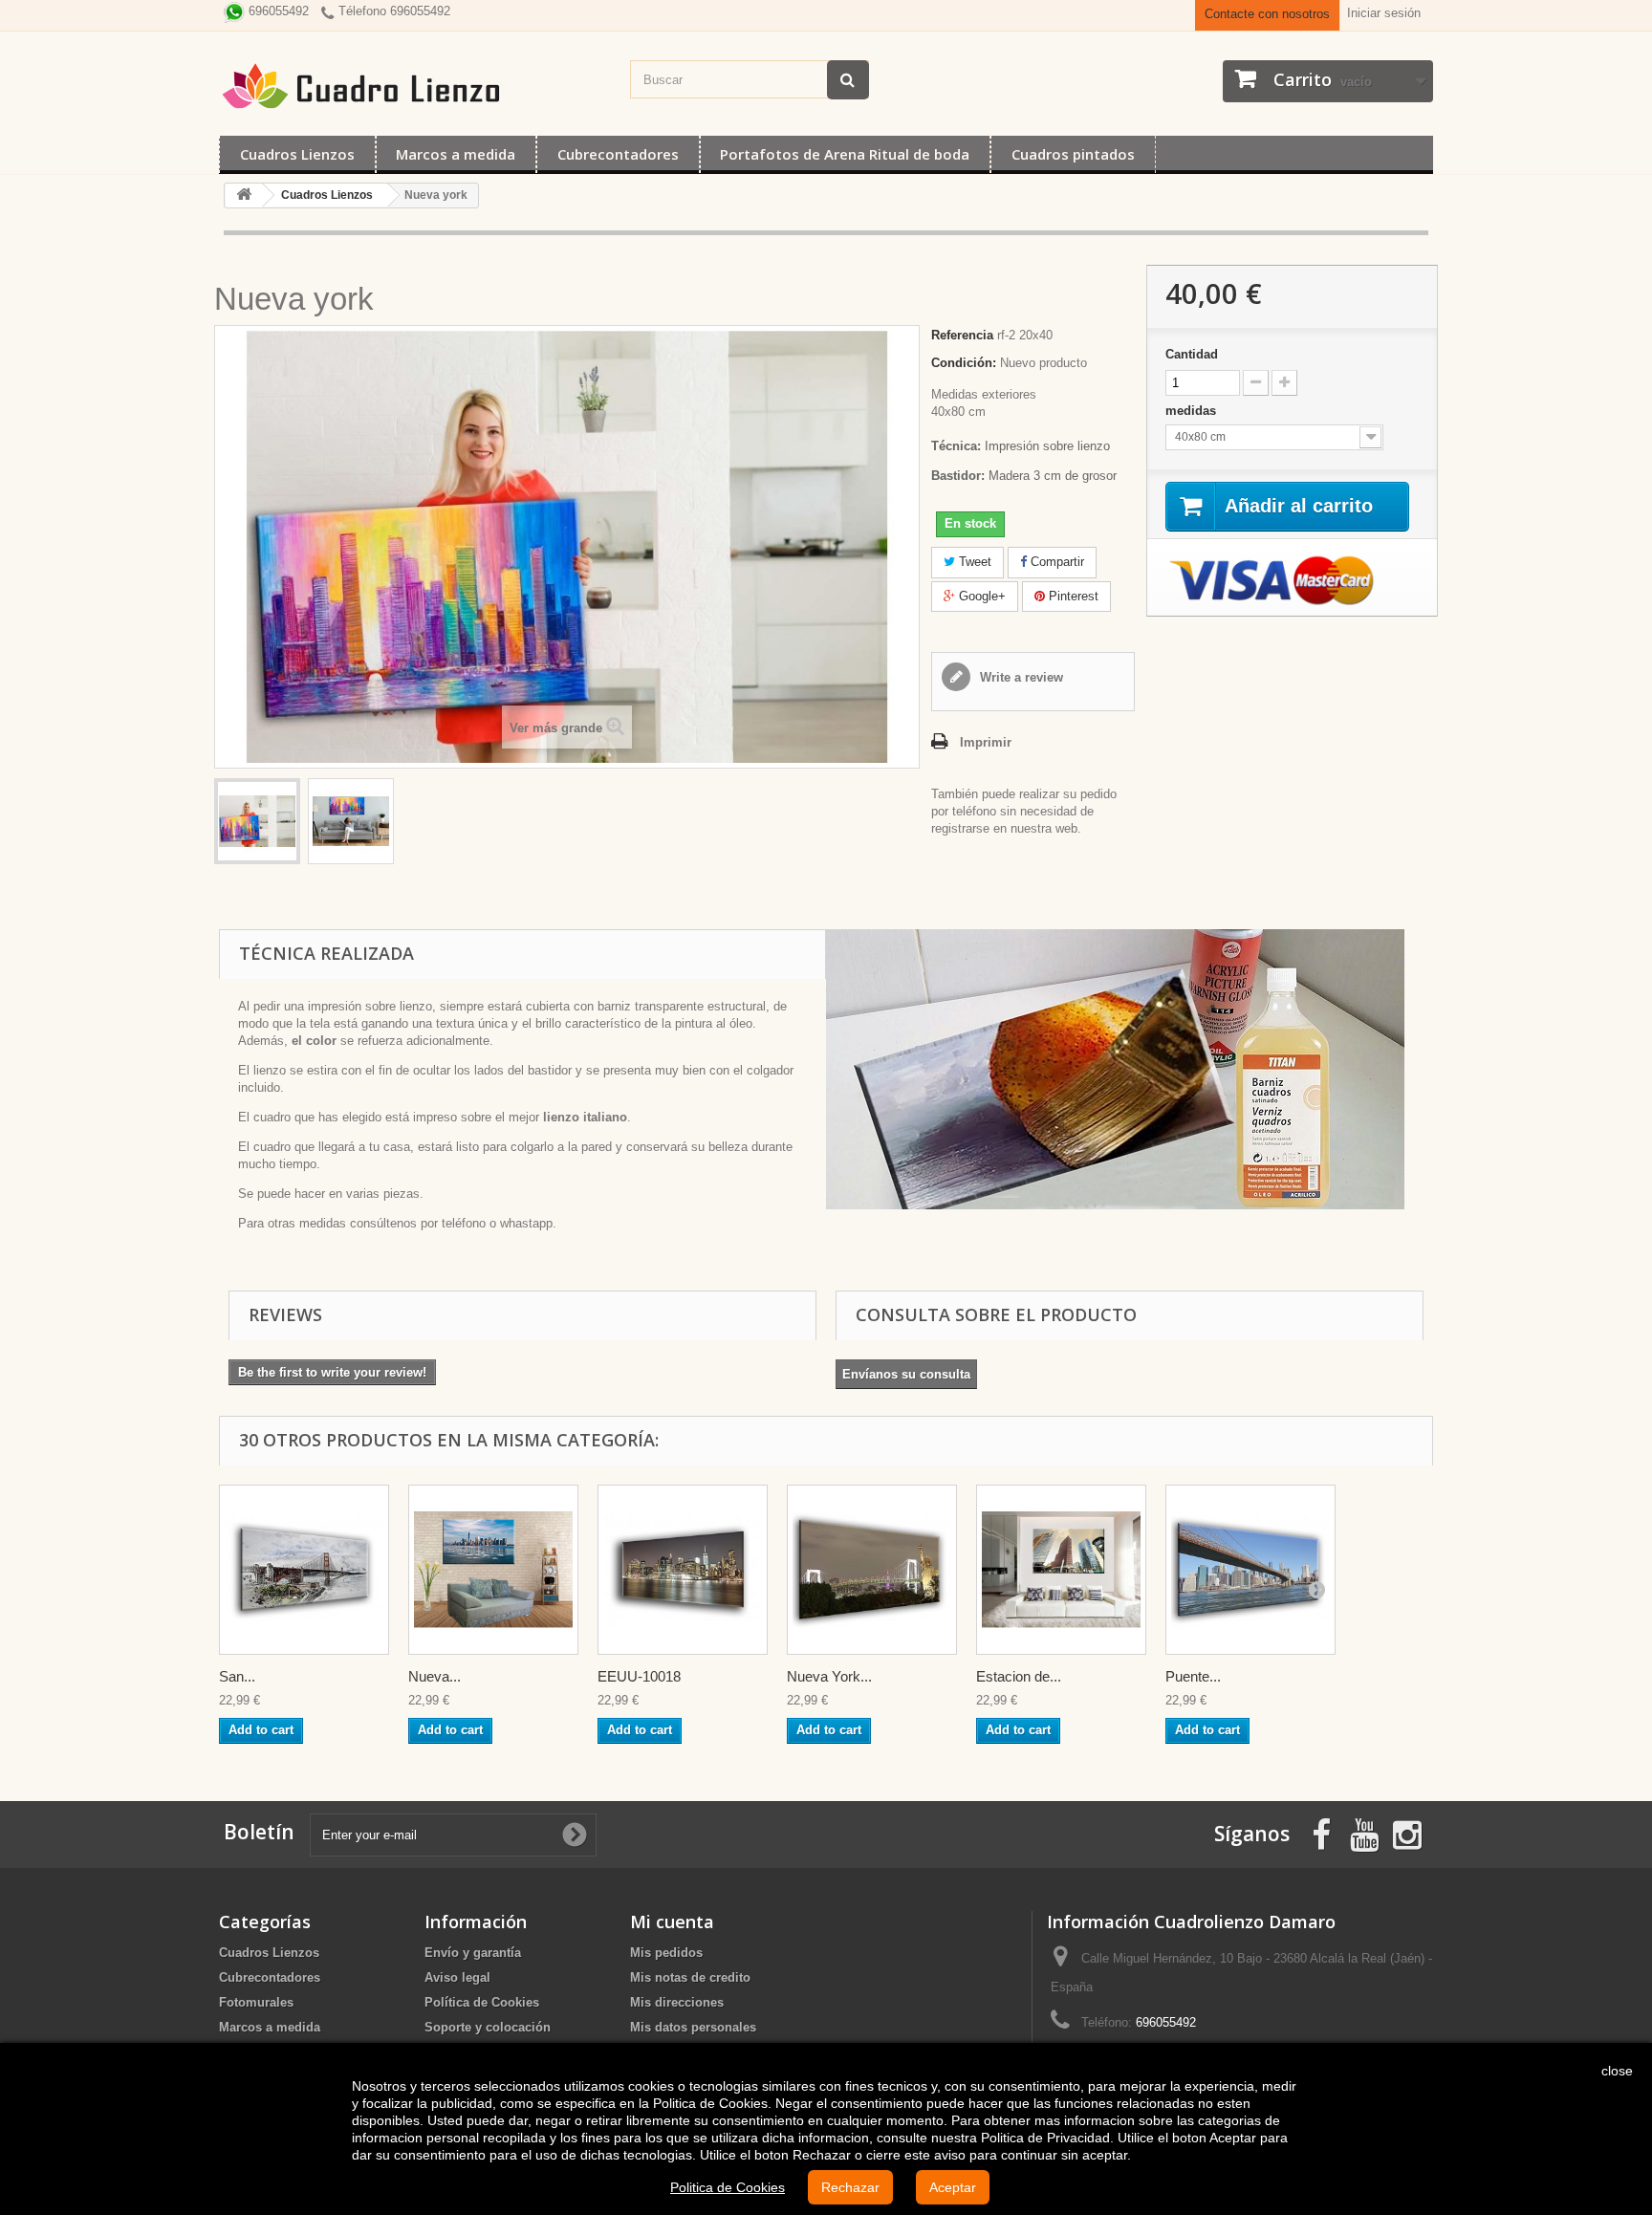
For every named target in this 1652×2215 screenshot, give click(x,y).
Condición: (964, 363)
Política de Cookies (482, 2002)
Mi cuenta (672, 1922)
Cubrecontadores (618, 154)
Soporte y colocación (488, 2027)
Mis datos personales (693, 2027)
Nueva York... (829, 1676)
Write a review (1020, 677)
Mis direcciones (677, 2002)
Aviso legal (457, 1977)
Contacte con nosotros (1267, 14)
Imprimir (986, 742)
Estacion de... (1019, 1676)
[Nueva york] (257, 821)
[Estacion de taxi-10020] (1061, 1570)
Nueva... (435, 1676)
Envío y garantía (473, 1953)
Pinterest (1072, 596)
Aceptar (953, 2187)
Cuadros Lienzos (297, 154)
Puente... (1193, 1676)
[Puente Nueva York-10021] (1250, 1570)
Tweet (973, 562)
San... (237, 1676)
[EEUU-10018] (683, 1570)
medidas (1193, 411)
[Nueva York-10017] (493, 1570)
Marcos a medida (456, 154)
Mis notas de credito (690, 1977)
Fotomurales (256, 2002)
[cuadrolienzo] (415, 86)
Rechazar (850, 2187)
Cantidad (1192, 354)
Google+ (980, 596)
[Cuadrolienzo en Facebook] (1321, 1833)
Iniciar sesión (1384, 13)
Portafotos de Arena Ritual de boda (845, 154)
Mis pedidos (666, 1953)
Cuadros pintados (1073, 154)
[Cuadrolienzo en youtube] (1364, 1833)
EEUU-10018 (639, 1676)
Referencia (962, 335)
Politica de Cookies (728, 2187)
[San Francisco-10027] (304, 1570)
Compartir (1055, 562)
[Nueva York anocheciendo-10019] (872, 1570)
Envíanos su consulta (906, 1374)
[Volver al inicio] (244, 195)
